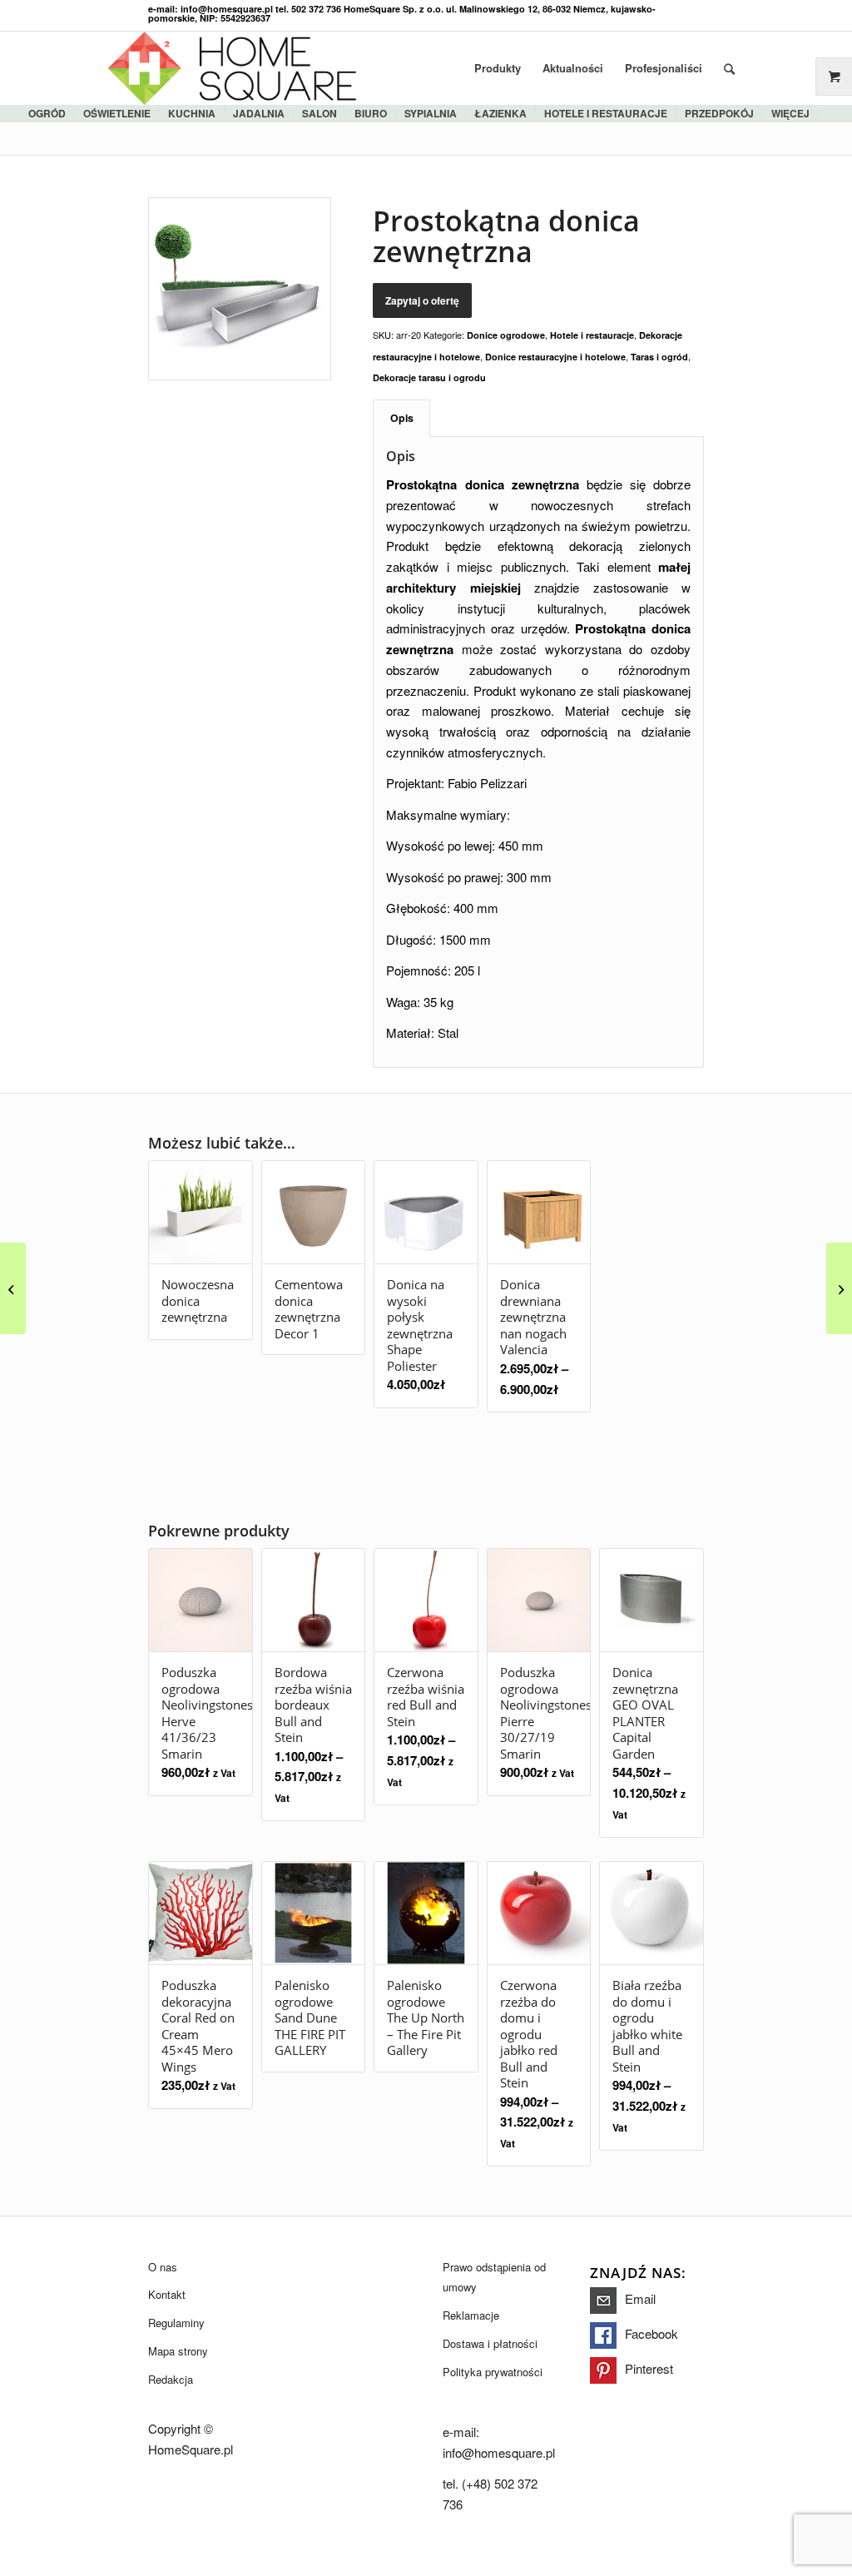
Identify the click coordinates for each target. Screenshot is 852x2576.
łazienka (500, 113)
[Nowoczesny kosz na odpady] (839, 1288)
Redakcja (171, 2379)
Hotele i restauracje (606, 113)
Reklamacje (471, 2315)
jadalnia (259, 113)
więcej (790, 113)
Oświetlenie (117, 113)
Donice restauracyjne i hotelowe (555, 357)
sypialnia (431, 113)
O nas (163, 2267)
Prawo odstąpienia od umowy (494, 2277)
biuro (371, 113)
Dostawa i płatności (490, 2343)
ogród (47, 113)
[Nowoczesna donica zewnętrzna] (13, 1288)
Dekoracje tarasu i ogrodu (429, 377)
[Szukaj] (729, 68)
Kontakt (167, 2294)
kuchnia (192, 113)
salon (319, 113)
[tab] (401, 418)
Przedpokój (719, 113)
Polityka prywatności (493, 2372)
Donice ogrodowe (506, 335)
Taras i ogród (659, 357)
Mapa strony (178, 2351)
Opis (402, 418)
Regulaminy (176, 2323)
